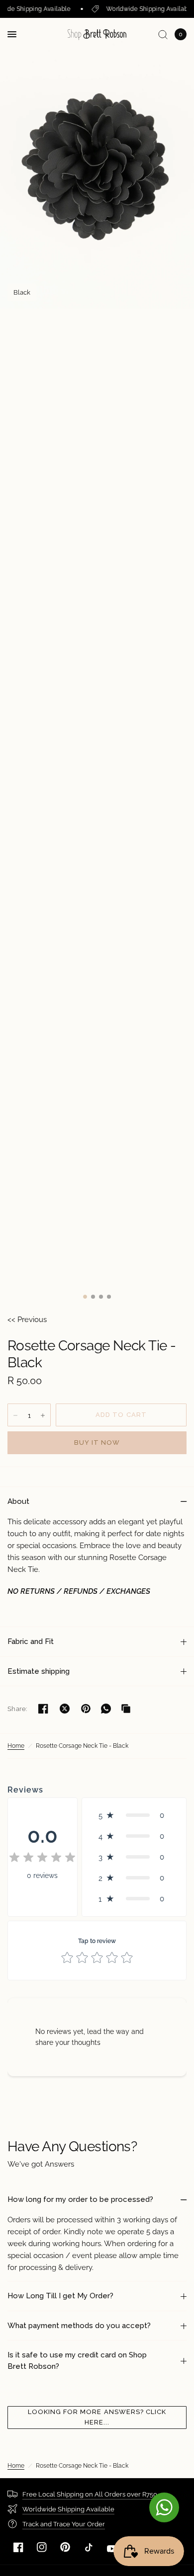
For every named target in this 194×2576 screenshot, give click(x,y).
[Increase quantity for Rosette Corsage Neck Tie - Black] (43, 1415)
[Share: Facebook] (43, 1709)
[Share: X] (65, 1709)
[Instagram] (42, 2547)
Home (16, 1746)
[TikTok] (89, 2547)
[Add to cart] (121, 1415)
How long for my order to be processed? (80, 2199)
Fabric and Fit (31, 1641)
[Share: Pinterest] (86, 1709)
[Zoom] (97, 163)
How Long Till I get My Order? (60, 2296)
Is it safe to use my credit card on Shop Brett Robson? (77, 2361)
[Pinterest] (65, 2547)
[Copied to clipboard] (126, 1709)
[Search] (163, 34)
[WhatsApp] (106, 1709)
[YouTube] (112, 2549)
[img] (42, 1859)
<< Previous (27, 1320)
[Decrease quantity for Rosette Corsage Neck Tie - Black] (15, 1415)
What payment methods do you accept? (79, 2326)
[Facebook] (18, 2547)
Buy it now (97, 1443)
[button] (134, 1815)
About (18, 1501)
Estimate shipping (39, 1671)
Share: (17, 1709)
